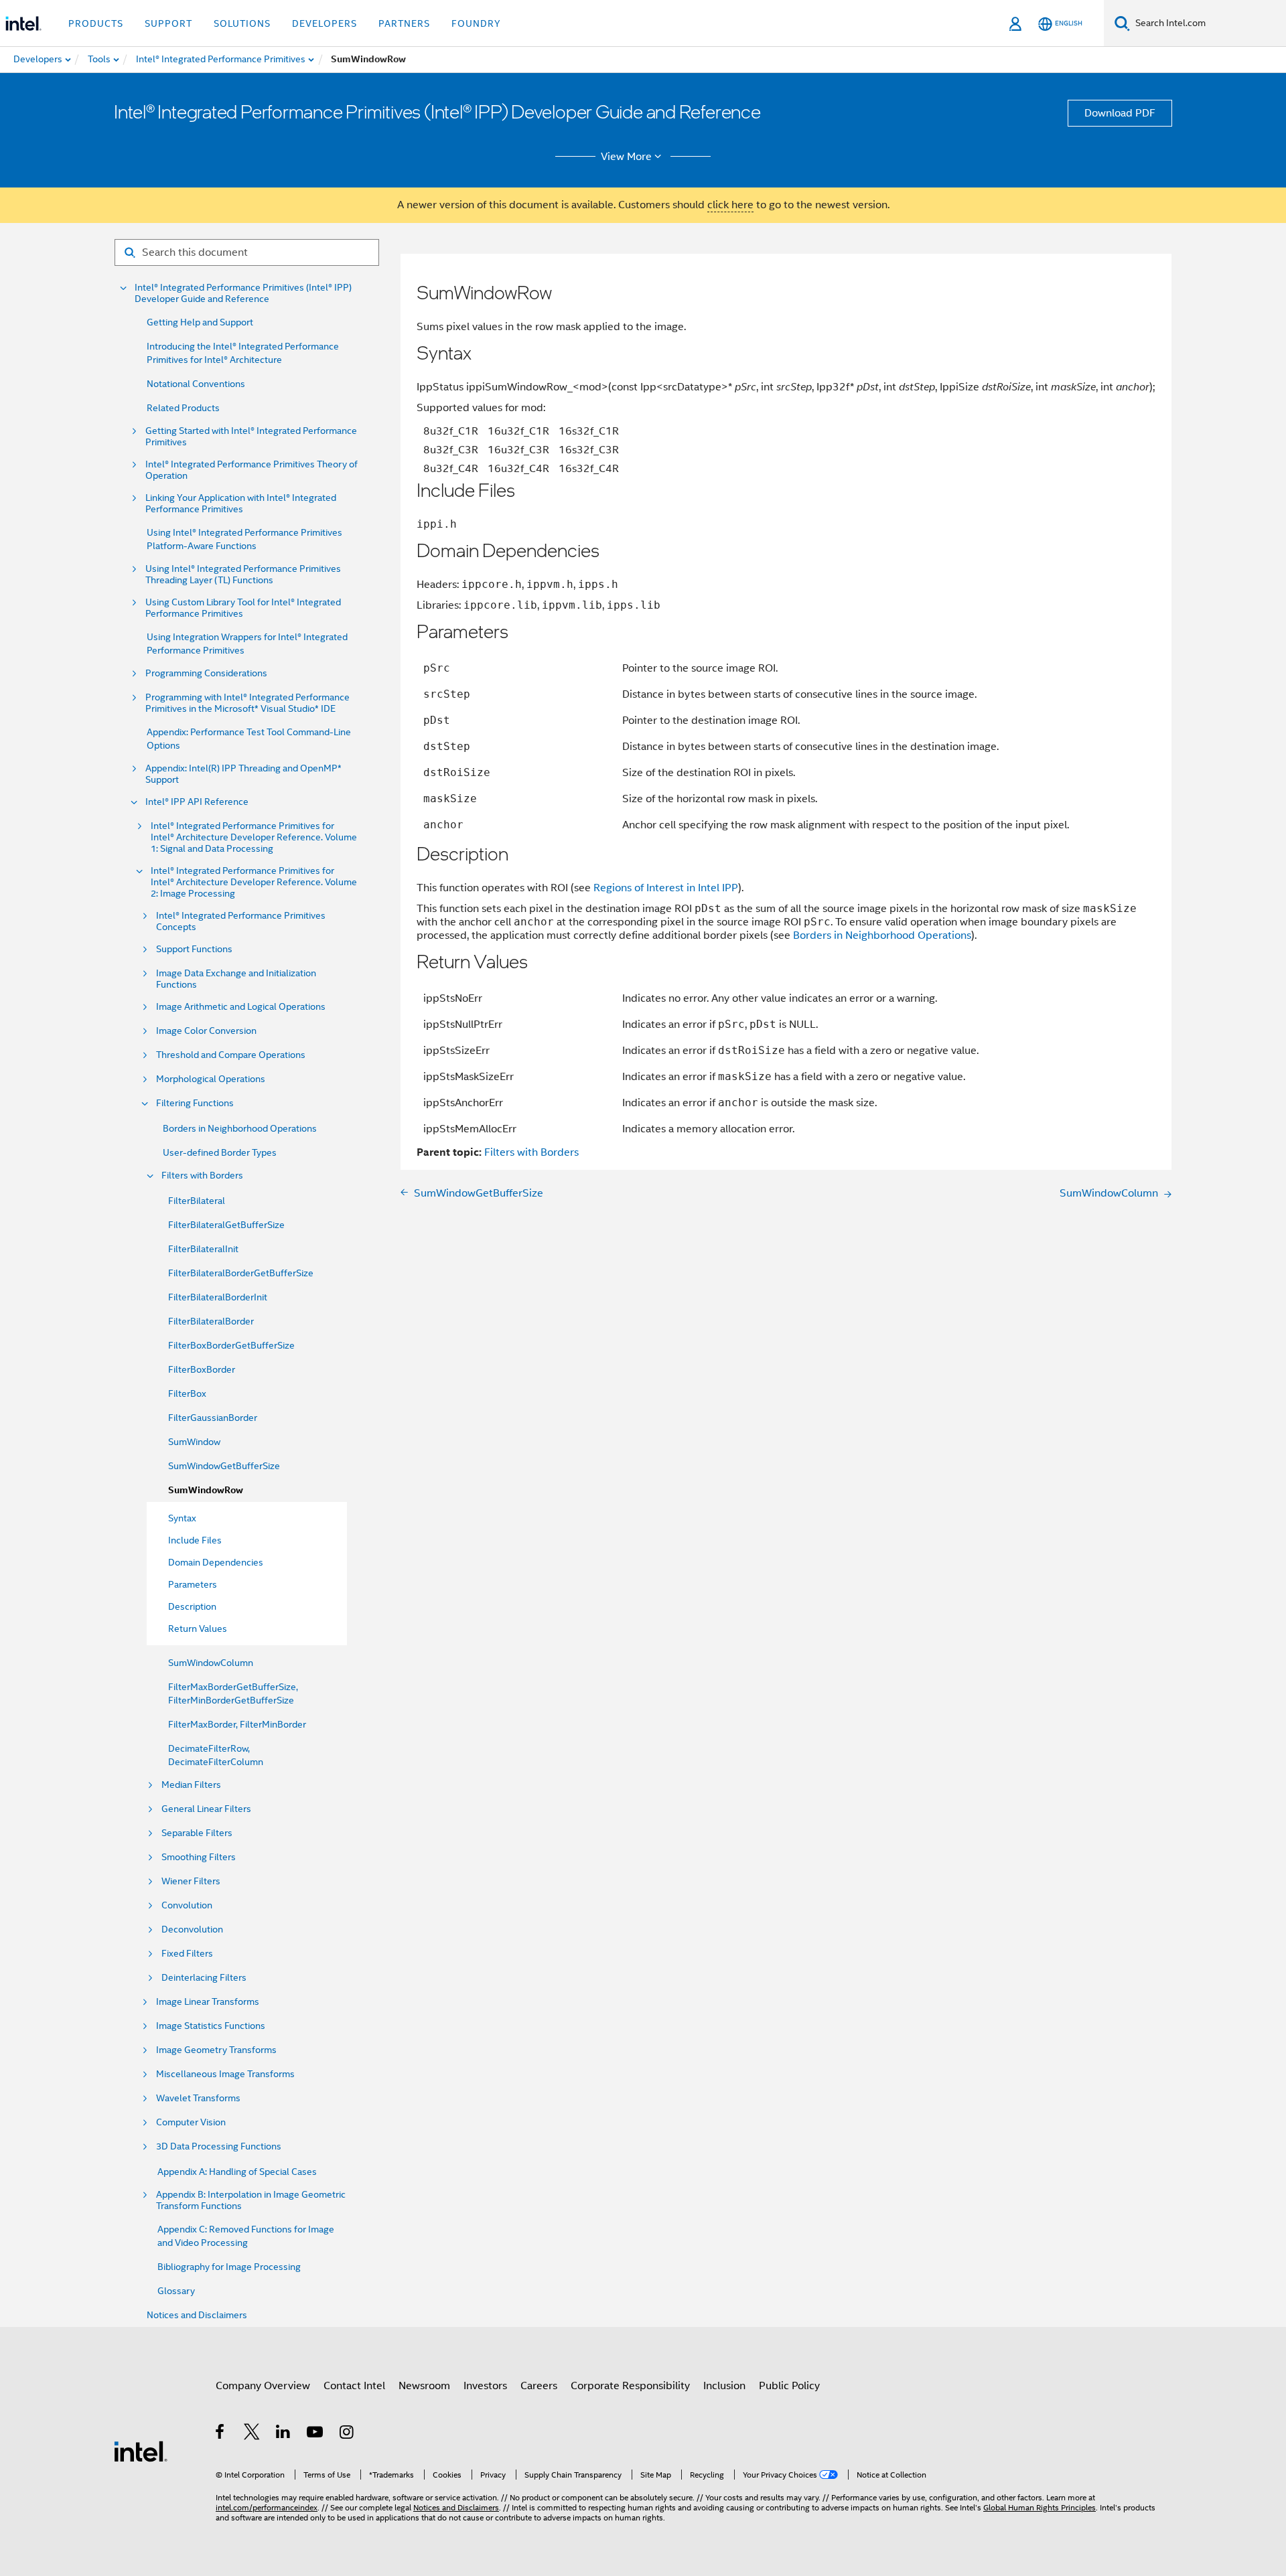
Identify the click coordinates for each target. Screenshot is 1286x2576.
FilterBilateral (197, 1201)
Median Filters (191, 1785)
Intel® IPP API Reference (197, 802)
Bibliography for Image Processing (229, 2267)
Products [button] (96, 23)
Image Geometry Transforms (216, 2050)
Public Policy (789, 2386)
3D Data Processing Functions (219, 2146)
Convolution (187, 1905)
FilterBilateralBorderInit (218, 1297)
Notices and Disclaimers (197, 2315)
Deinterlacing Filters (204, 1978)
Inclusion (724, 2386)
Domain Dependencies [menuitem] (216, 1562)
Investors (485, 2386)
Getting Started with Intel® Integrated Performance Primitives (251, 437)
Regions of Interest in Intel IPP (666, 888)
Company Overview (263, 2386)
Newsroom (424, 2386)
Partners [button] (404, 23)
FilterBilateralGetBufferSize (226, 1225)
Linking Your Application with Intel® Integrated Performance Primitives (241, 504)
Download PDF (1120, 113)
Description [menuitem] (192, 1606)
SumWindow (194, 1442)
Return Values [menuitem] (198, 1628)
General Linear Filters (206, 1809)
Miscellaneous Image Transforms (225, 2074)
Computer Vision (191, 2122)
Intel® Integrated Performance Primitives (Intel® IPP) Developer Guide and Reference (243, 293)
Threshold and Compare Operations (231, 1055)
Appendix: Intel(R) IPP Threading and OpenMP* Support (243, 774)
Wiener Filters (191, 1881)
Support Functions (194, 949)
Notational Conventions (196, 384)
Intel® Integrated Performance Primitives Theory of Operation (252, 470)
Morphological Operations (211, 1079)
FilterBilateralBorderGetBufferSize (241, 1273)
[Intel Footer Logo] (141, 2451)
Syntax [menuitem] (182, 1518)
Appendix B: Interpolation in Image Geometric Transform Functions (251, 2200)
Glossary (176, 2291)
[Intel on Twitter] (252, 2434)
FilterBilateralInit (203, 1249)
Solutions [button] (242, 23)
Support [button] (168, 23)
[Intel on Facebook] (221, 2434)
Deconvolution (192, 1929)
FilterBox (187, 1393)
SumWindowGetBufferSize (224, 1466)
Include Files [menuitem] (195, 1540)
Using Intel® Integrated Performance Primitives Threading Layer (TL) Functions (243, 575)
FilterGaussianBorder (213, 1418)
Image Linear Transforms (208, 2002)
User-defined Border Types (220, 1152)
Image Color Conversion (206, 1031)
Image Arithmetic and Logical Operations (241, 1007)
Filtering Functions (195, 1103)
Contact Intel (354, 2386)
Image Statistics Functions (211, 2026)
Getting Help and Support (200, 322)
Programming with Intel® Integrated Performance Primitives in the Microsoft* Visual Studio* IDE (247, 703)
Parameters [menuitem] (193, 1584)
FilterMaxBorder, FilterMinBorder (237, 1724)
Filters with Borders (202, 1176)
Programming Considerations (206, 673)
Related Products (183, 408)
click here (730, 205)
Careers (539, 2386)
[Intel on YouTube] (316, 2434)
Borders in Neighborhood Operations (240, 1128)
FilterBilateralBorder (211, 1321)
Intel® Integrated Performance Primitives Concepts (241, 921)
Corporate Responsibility (630, 2386)
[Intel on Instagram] (347, 2434)
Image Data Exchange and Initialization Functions (236, 979)
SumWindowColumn (211, 1663)
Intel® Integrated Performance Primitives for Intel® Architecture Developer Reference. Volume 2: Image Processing (254, 882)
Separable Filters (197, 1833)
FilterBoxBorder (202, 1369)
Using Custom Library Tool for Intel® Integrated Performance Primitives (243, 608)
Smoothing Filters (199, 1857)
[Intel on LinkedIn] (284, 2434)
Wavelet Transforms (198, 2098)
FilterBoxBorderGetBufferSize (231, 1345)
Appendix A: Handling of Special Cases (237, 2172)
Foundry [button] (476, 23)
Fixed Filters (187, 1954)
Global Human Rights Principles (1040, 2507)
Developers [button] (325, 23)
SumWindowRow (206, 1490)
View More (626, 157)
